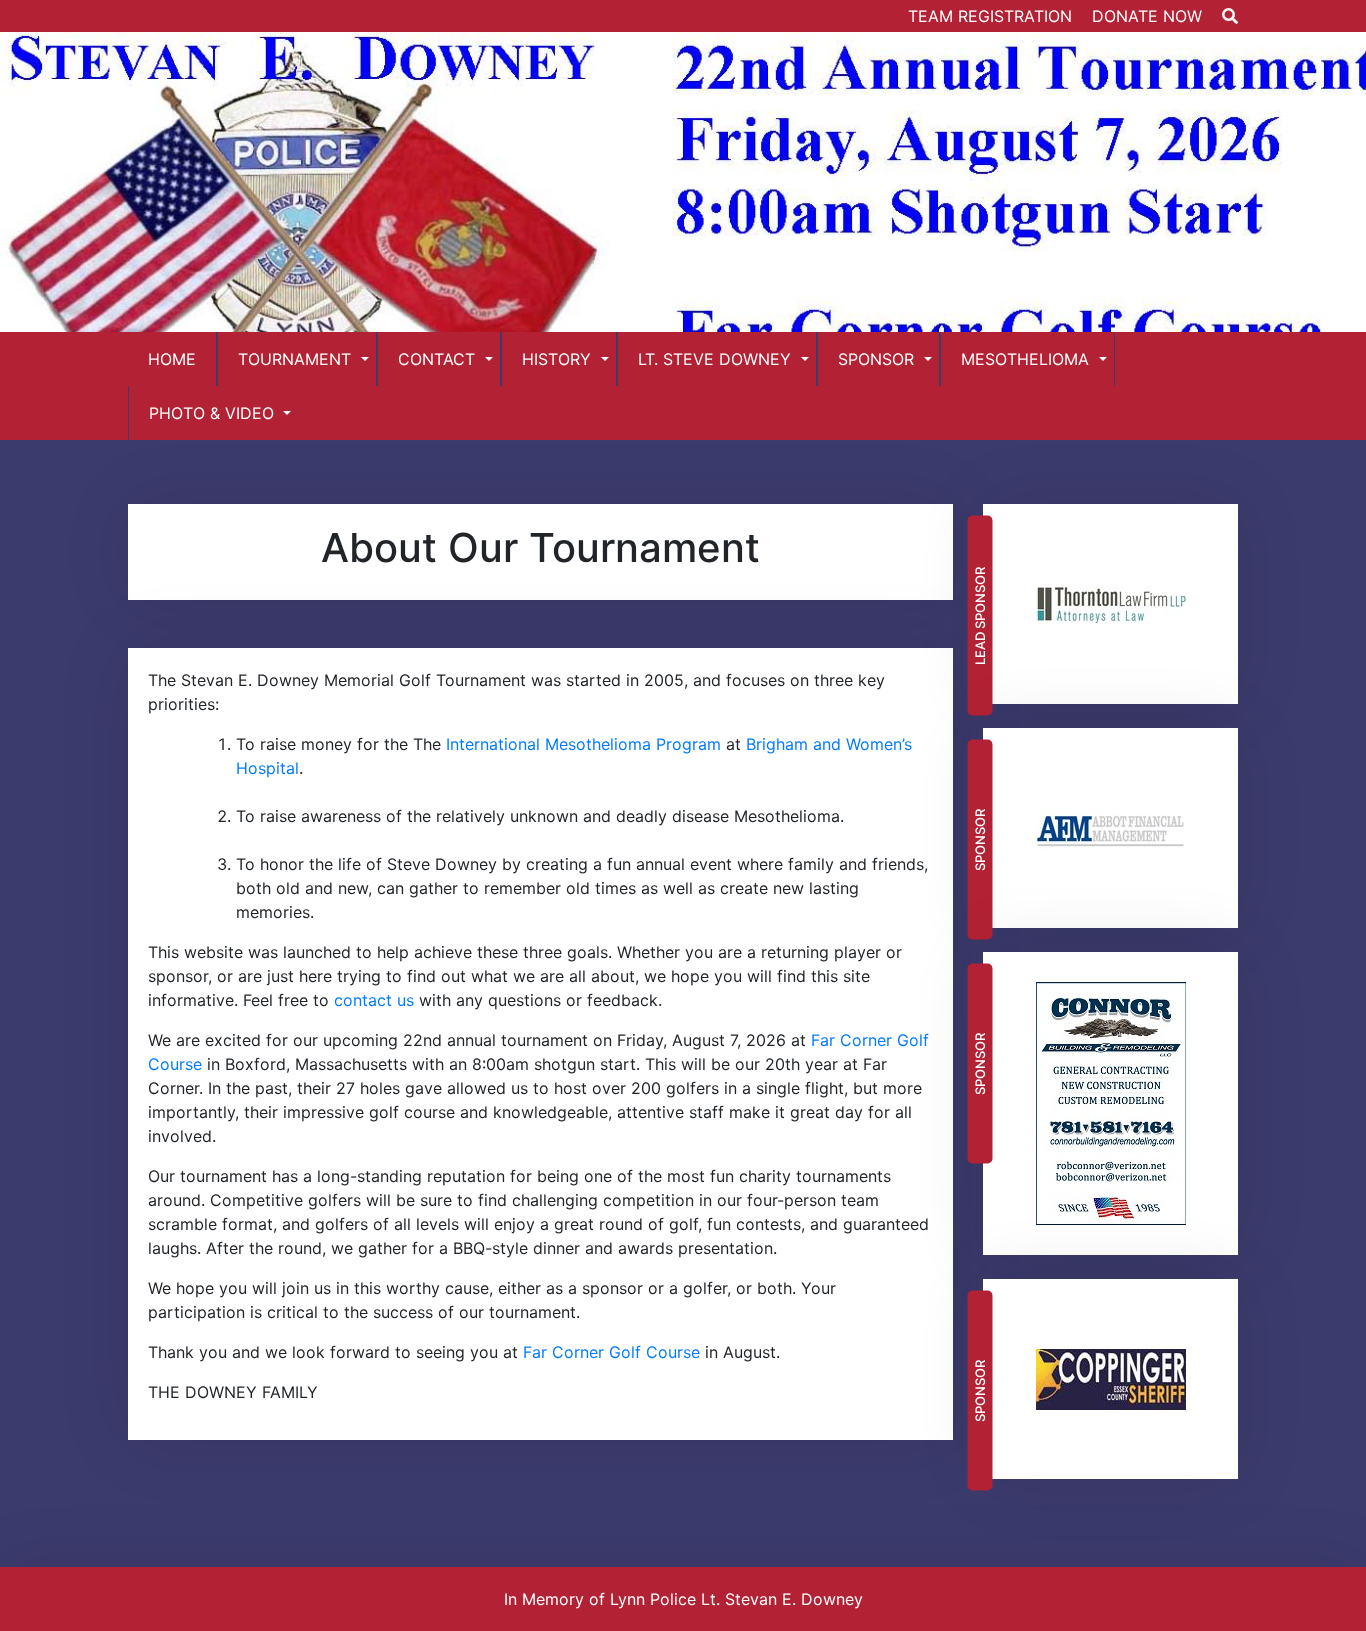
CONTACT (436, 359)
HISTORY (556, 359)
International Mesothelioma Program (583, 744)
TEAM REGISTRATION (990, 16)
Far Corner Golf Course (611, 1352)
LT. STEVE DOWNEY (714, 359)
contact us (374, 1000)
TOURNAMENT (294, 359)
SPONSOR (876, 359)
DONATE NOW (1147, 16)
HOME (172, 359)
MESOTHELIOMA (1025, 359)
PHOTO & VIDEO (211, 413)
